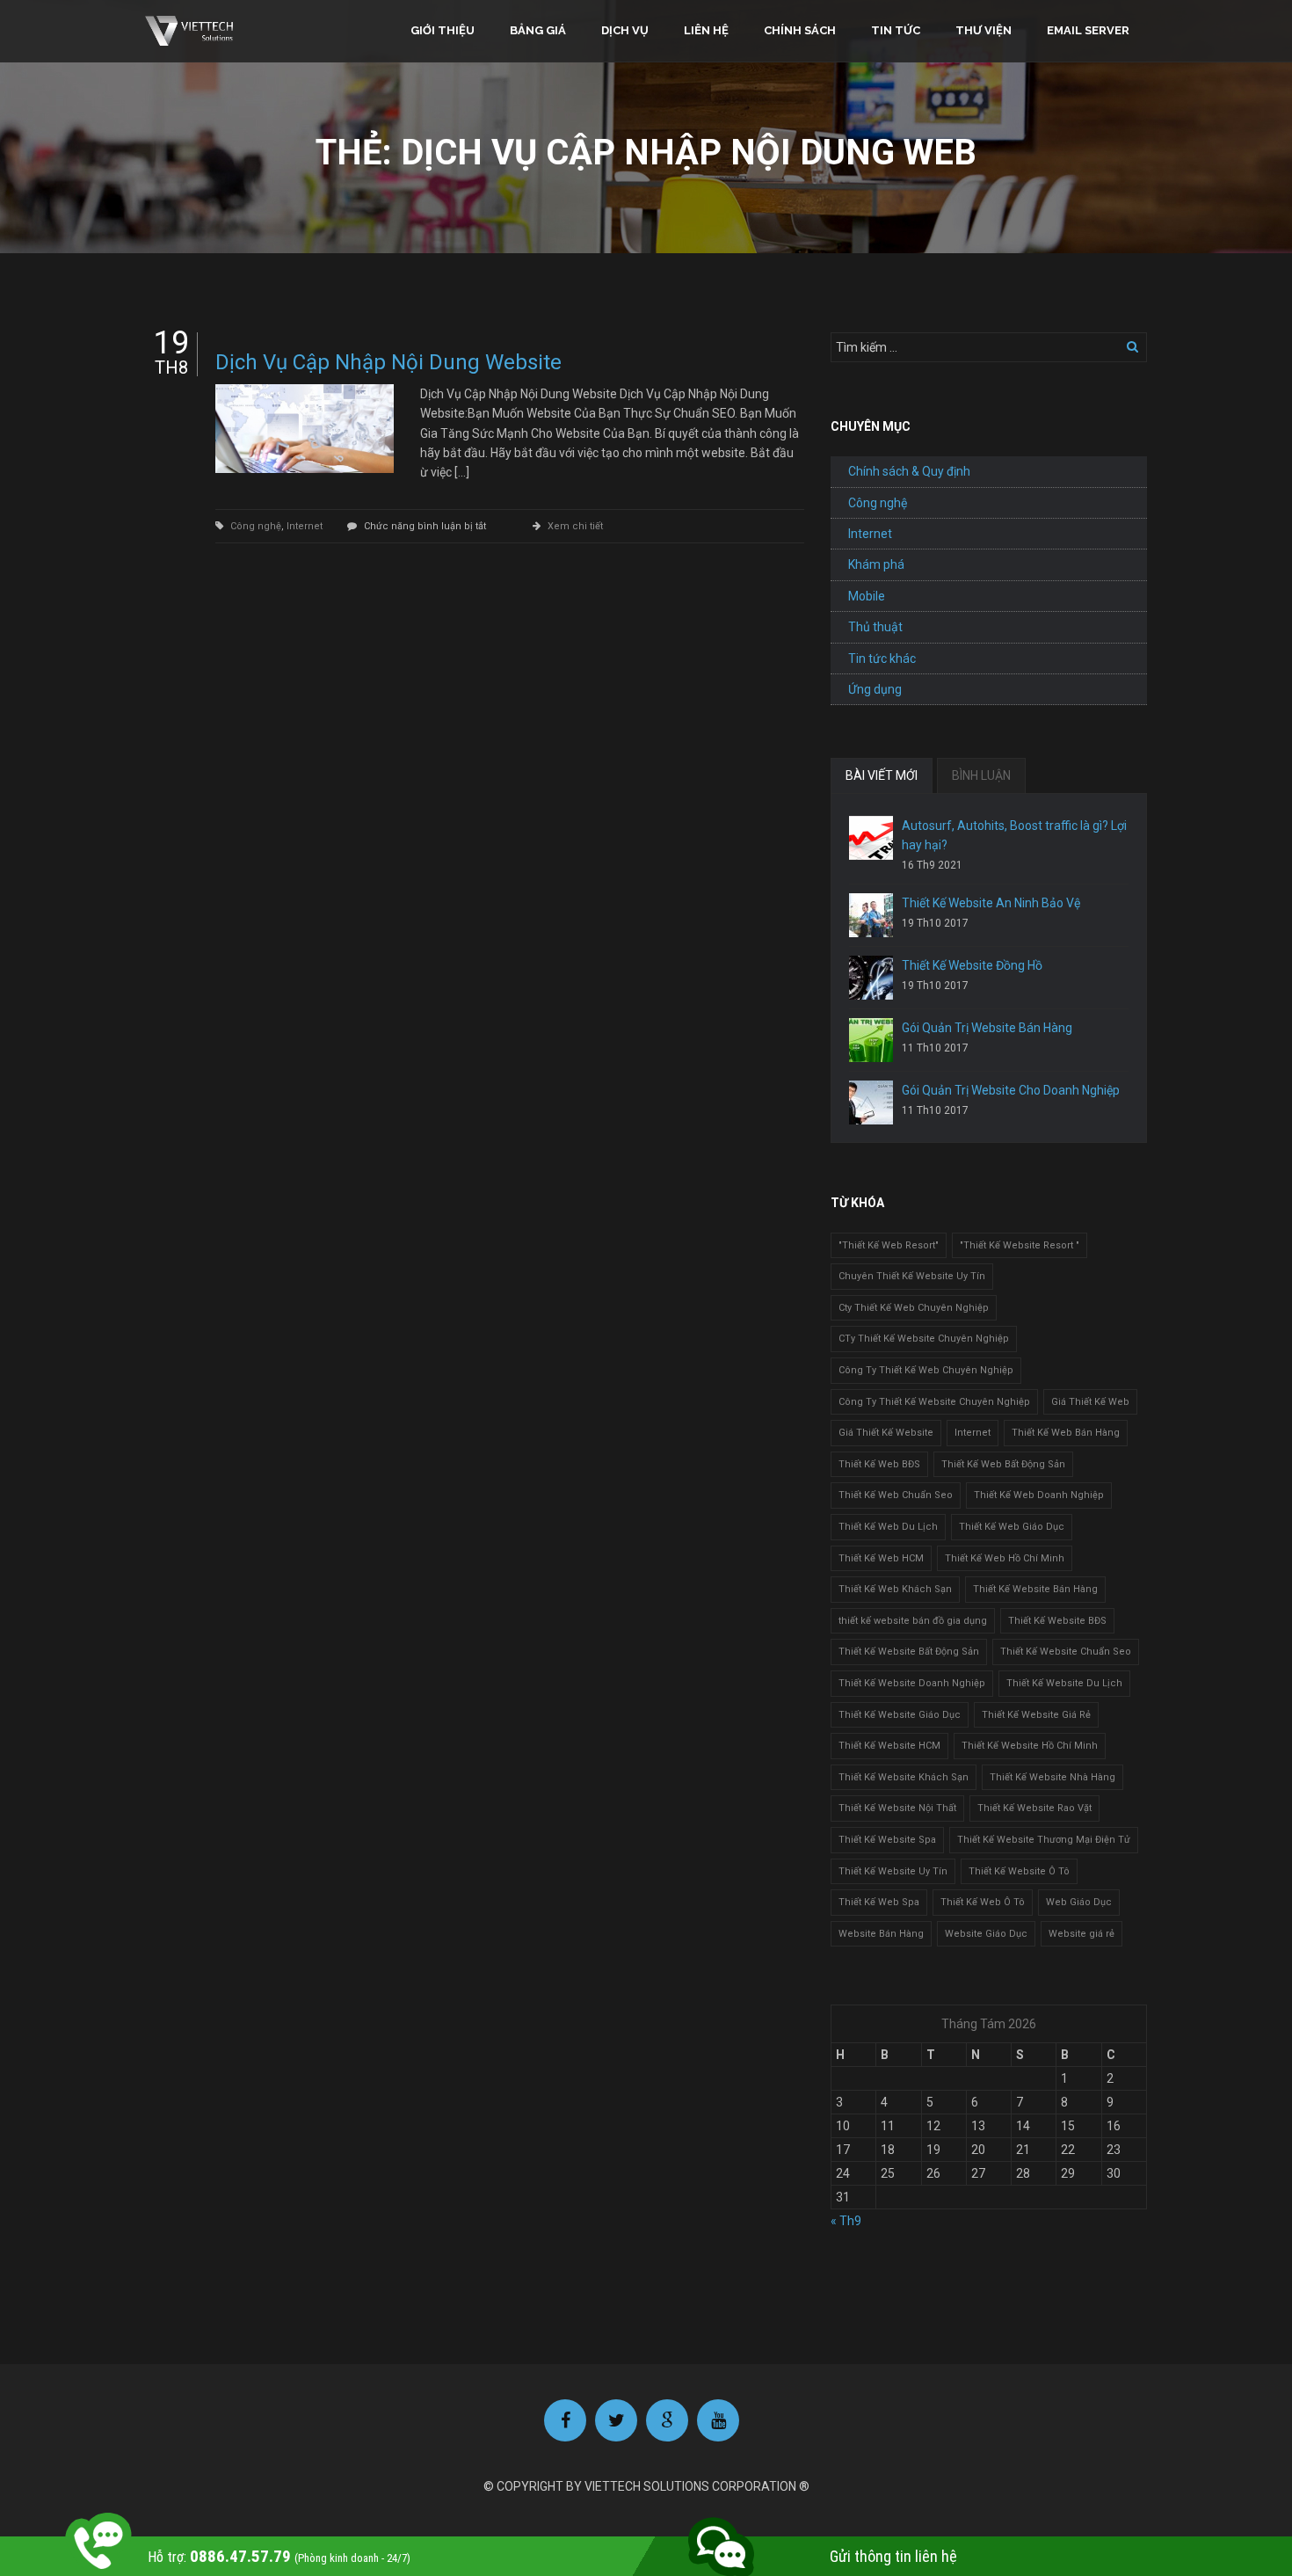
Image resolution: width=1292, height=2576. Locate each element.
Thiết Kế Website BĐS (1057, 1621)
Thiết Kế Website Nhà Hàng (1052, 1777)
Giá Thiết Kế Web (1090, 1402)
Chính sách (800, 30)
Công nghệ (256, 526)
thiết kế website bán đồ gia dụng (913, 1621)
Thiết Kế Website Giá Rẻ (1036, 1715)
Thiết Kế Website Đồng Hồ (972, 965)
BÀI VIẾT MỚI (882, 775)
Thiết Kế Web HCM (881, 1558)
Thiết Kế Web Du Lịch (888, 1527)
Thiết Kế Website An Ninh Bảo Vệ (991, 903)
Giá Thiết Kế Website (886, 1433)
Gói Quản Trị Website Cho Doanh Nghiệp (1011, 1090)
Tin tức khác (882, 659)
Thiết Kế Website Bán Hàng (1035, 1589)
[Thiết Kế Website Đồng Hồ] (871, 978)
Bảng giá (538, 30)
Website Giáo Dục (986, 1934)
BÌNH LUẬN (981, 775)
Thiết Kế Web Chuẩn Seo (896, 1495)
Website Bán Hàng (881, 1934)
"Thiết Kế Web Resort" (889, 1245)
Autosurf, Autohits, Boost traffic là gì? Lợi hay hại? (1014, 835)
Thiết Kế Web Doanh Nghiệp (1039, 1495)
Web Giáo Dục (1079, 1902)
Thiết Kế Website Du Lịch (1064, 1683)
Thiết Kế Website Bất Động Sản (909, 1652)
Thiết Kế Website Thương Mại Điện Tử (1044, 1840)
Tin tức (896, 30)
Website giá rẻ (1082, 1934)
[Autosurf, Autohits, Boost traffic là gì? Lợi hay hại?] (871, 838)
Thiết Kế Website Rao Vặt (1034, 1808)
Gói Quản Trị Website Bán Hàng (987, 1028)
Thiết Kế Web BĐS (879, 1464)
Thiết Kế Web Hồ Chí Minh (1005, 1558)
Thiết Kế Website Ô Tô (1019, 1871)
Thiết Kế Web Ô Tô (983, 1902)
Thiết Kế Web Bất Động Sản (1003, 1464)
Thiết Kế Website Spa (887, 1840)
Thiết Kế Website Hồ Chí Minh (1030, 1746)
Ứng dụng (875, 689)
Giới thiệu (443, 30)
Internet (305, 526)
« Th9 (846, 2221)
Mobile (867, 596)
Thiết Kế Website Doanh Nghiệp (912, 1683)
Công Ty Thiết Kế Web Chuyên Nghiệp (926, 1370)
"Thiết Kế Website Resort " (1020, 1245)
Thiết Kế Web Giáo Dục (1012, 1527)
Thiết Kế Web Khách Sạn (895, 1589)
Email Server (1088, 30)
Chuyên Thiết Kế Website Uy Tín (912, 1276)
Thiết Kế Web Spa (879, 1902)
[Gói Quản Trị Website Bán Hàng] (871, 1040)
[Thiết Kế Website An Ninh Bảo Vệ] (871, 915)
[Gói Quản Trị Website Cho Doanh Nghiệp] (871, 1102)
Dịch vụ (625, 30)
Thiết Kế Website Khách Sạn (904, 1777)
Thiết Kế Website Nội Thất (897, 1808)
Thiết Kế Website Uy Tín (893, 1871)
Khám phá (876, 564)
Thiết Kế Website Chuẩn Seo (1066, 1652)
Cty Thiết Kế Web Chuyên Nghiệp (914, 1308)
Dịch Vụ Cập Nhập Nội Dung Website (388, 362)
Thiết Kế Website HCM (889, 1746)
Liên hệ (706, 30)
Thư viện (984, 30)
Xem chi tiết (575, 526)
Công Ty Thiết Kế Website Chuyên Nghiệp (934, 1402)
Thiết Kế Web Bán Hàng (1066, 1433)
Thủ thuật (875, 627)
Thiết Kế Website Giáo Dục (900, 1715)
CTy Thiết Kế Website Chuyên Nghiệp (924, 1339)
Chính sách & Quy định (909, 471)
